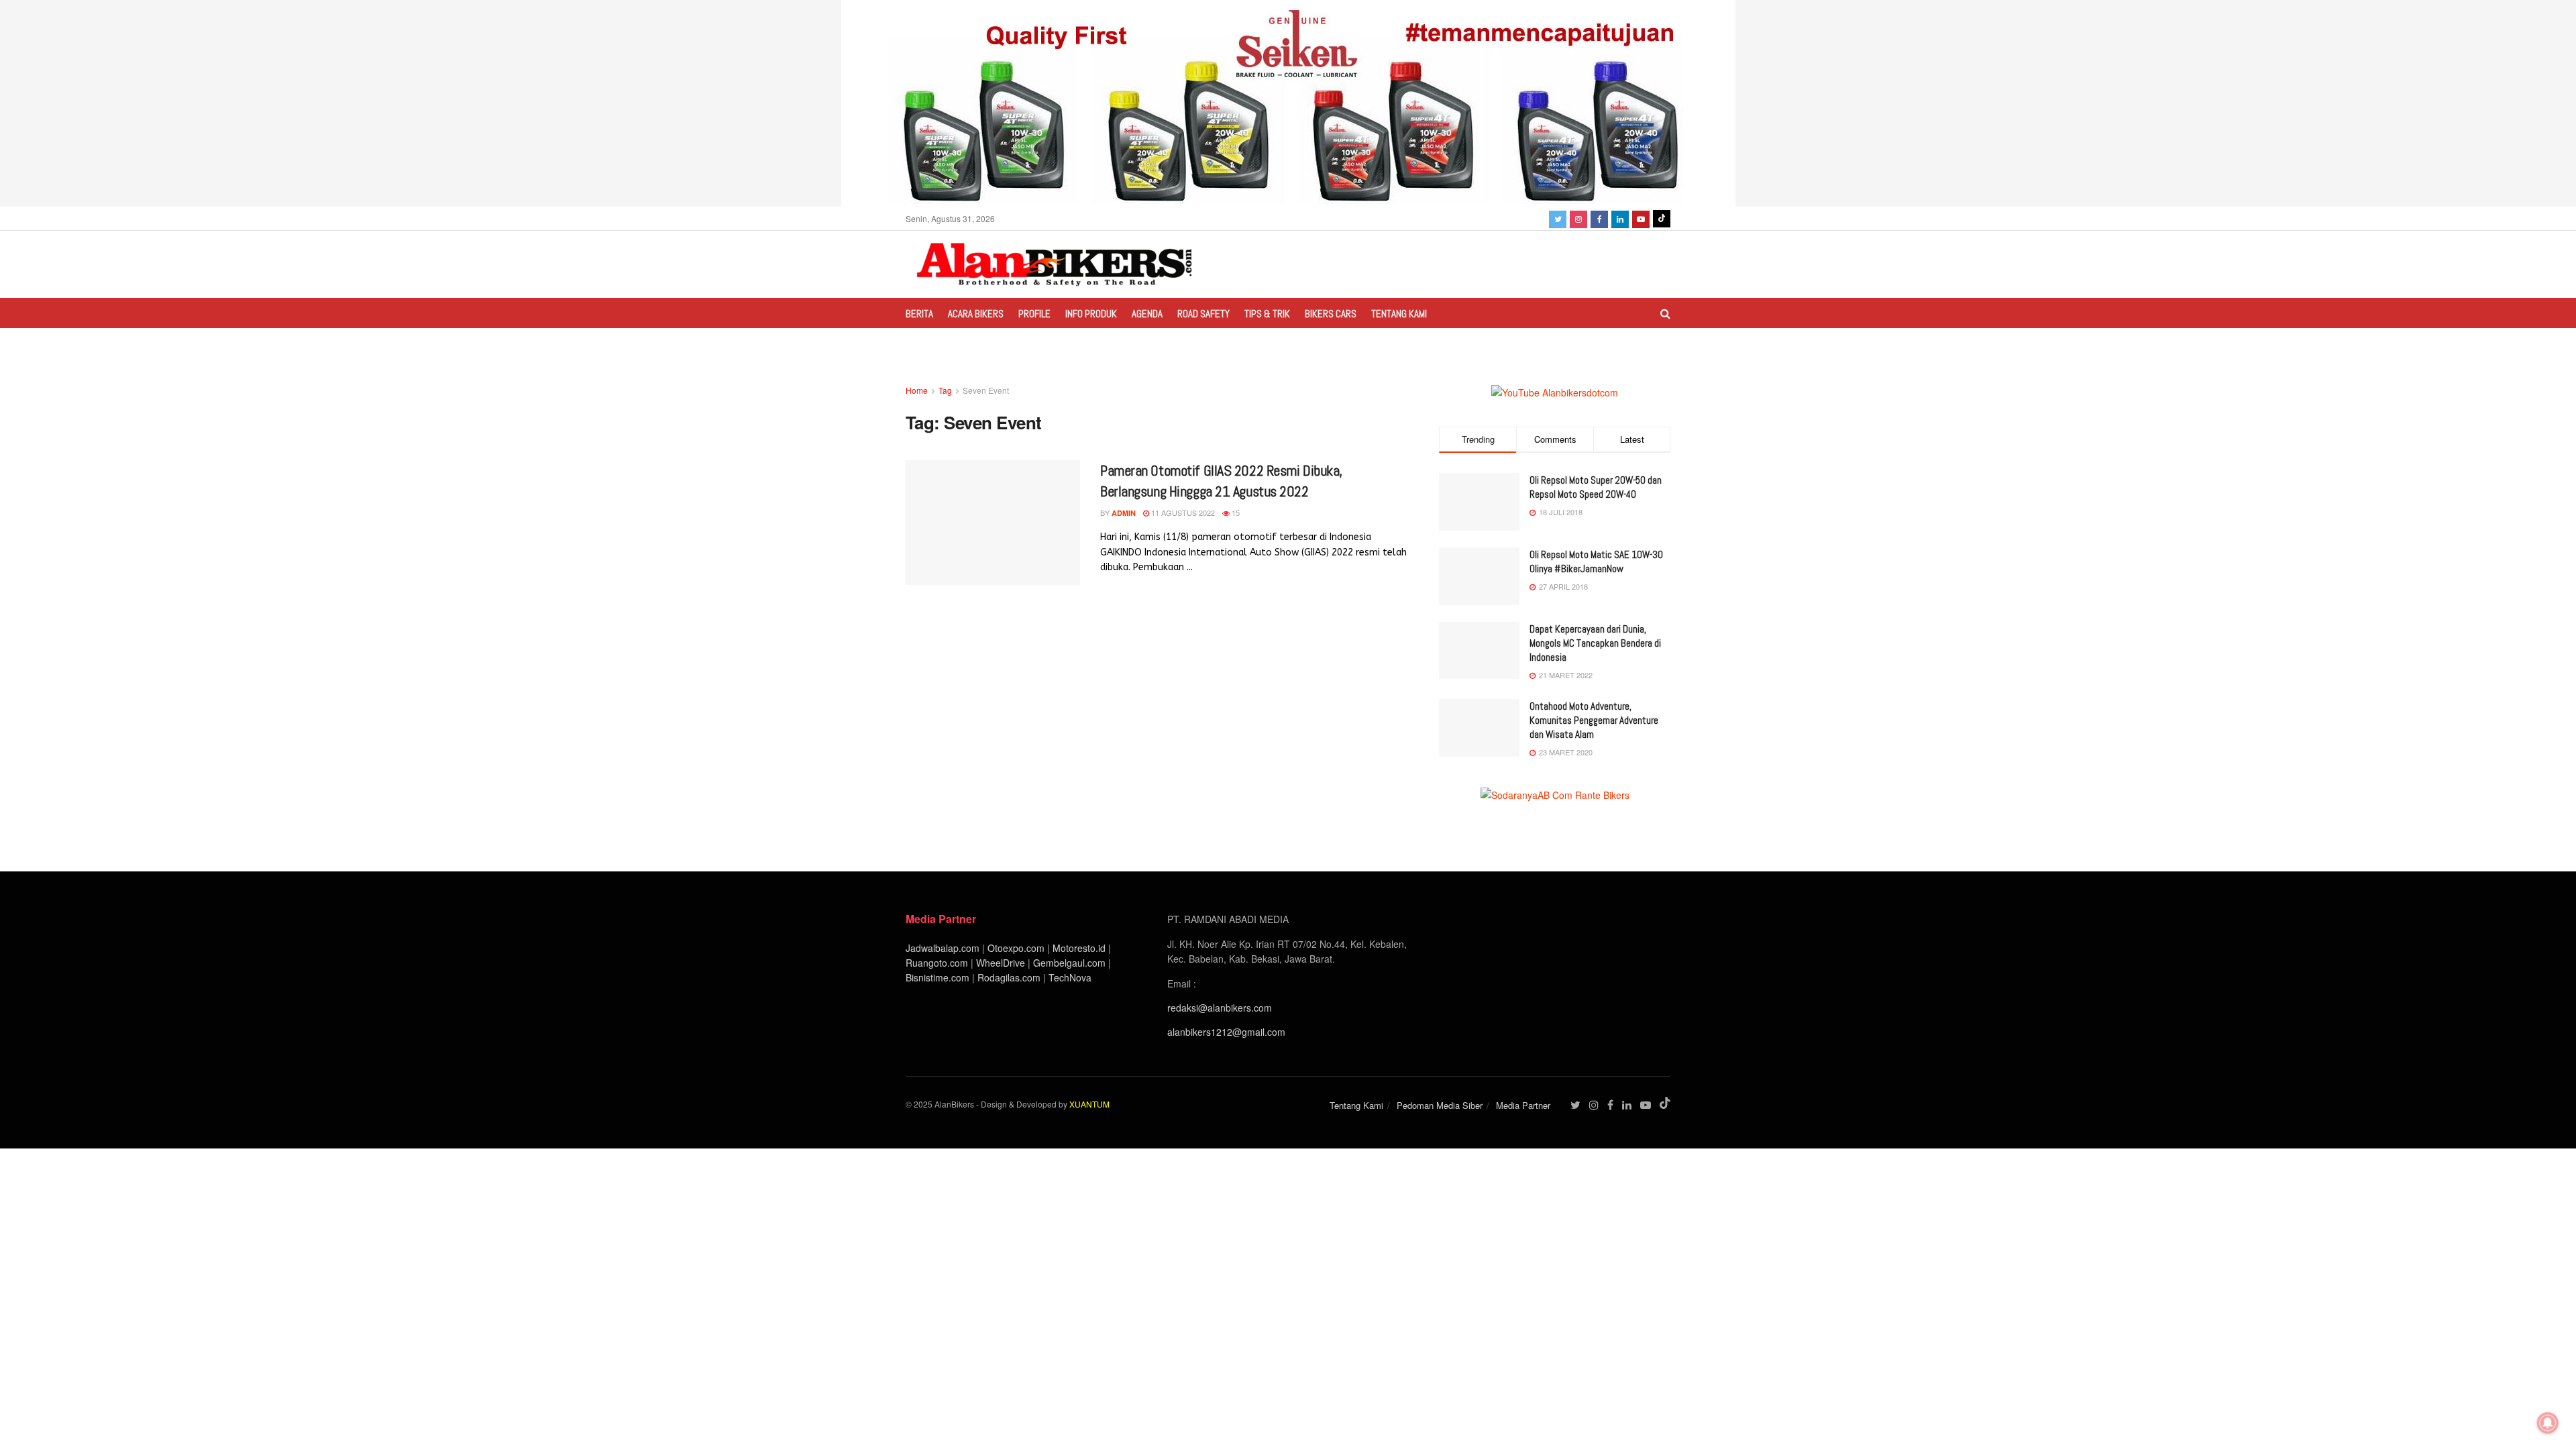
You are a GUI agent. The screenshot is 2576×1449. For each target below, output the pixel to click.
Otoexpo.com (1016, 948)
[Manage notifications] (2548, 1423)
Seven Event (986, 390)
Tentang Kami (1399, 314)
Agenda (1147, 314)
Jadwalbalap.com (943, 948)
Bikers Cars (1331, 314)
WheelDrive (1001, 963)
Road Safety (1203, 314)
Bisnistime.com (937, 977)
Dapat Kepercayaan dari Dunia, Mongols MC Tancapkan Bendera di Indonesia (1595, 643)
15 (1235, 513)
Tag (945, 390)
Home (917, 390)
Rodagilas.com (1009, 977)
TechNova (1070, 977)
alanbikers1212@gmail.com (1226, 1032)
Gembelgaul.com (1071, 963)
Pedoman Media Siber (1440, 1105)
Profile (1034, 314)
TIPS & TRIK (1267, 314)
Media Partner (1523, 1105)
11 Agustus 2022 (1182, 513)
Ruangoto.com (937, 963)
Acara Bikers (976, 314)
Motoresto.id (1079, 948)
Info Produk (1091, 314)
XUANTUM (1089, 1104)
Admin (1124, 513)
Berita (919, 314)
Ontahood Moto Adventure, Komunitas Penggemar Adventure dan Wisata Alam (1594, 720)
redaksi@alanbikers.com (1220, 1008)
